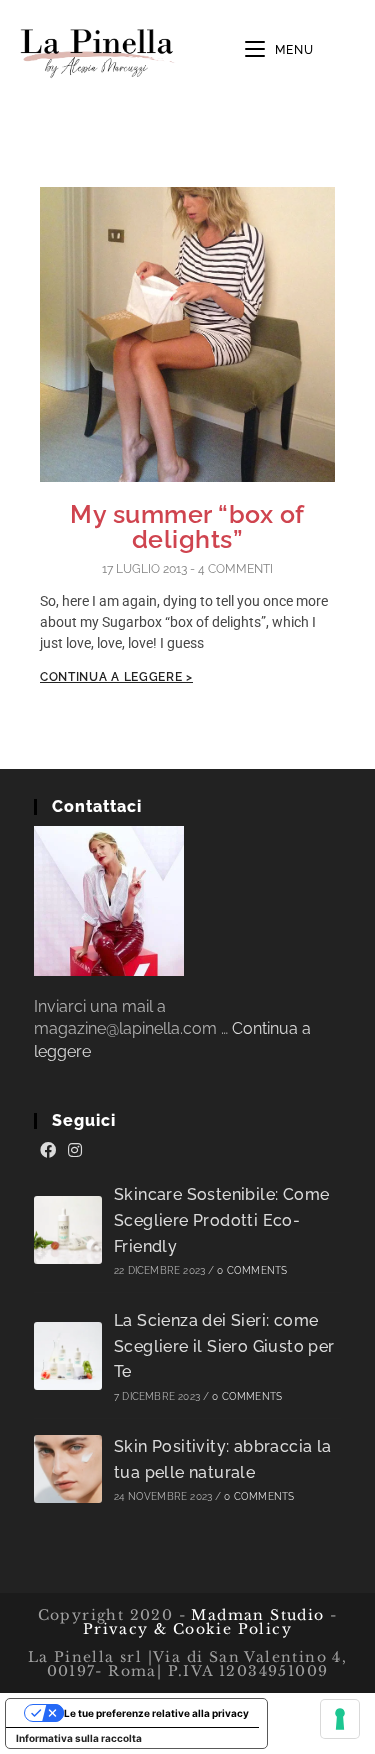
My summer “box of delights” (187, 526)
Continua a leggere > (116, 677)
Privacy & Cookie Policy (187, 1629)
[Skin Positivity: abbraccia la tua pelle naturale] (68, 1469)
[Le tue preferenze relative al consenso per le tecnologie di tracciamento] (340, 1719)
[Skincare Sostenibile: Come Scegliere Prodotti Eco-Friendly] (68, 1230)
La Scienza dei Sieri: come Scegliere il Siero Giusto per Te (224, 1346)
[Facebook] (48, 1151)
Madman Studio (255, 1615)
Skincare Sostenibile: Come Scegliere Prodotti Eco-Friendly (221, 1220)
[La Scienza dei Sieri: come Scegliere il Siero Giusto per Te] (68, 1356)
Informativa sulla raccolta (79, 1738)
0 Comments (252, 1270)
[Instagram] (75, 1151)
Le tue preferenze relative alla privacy (156, 1713)
